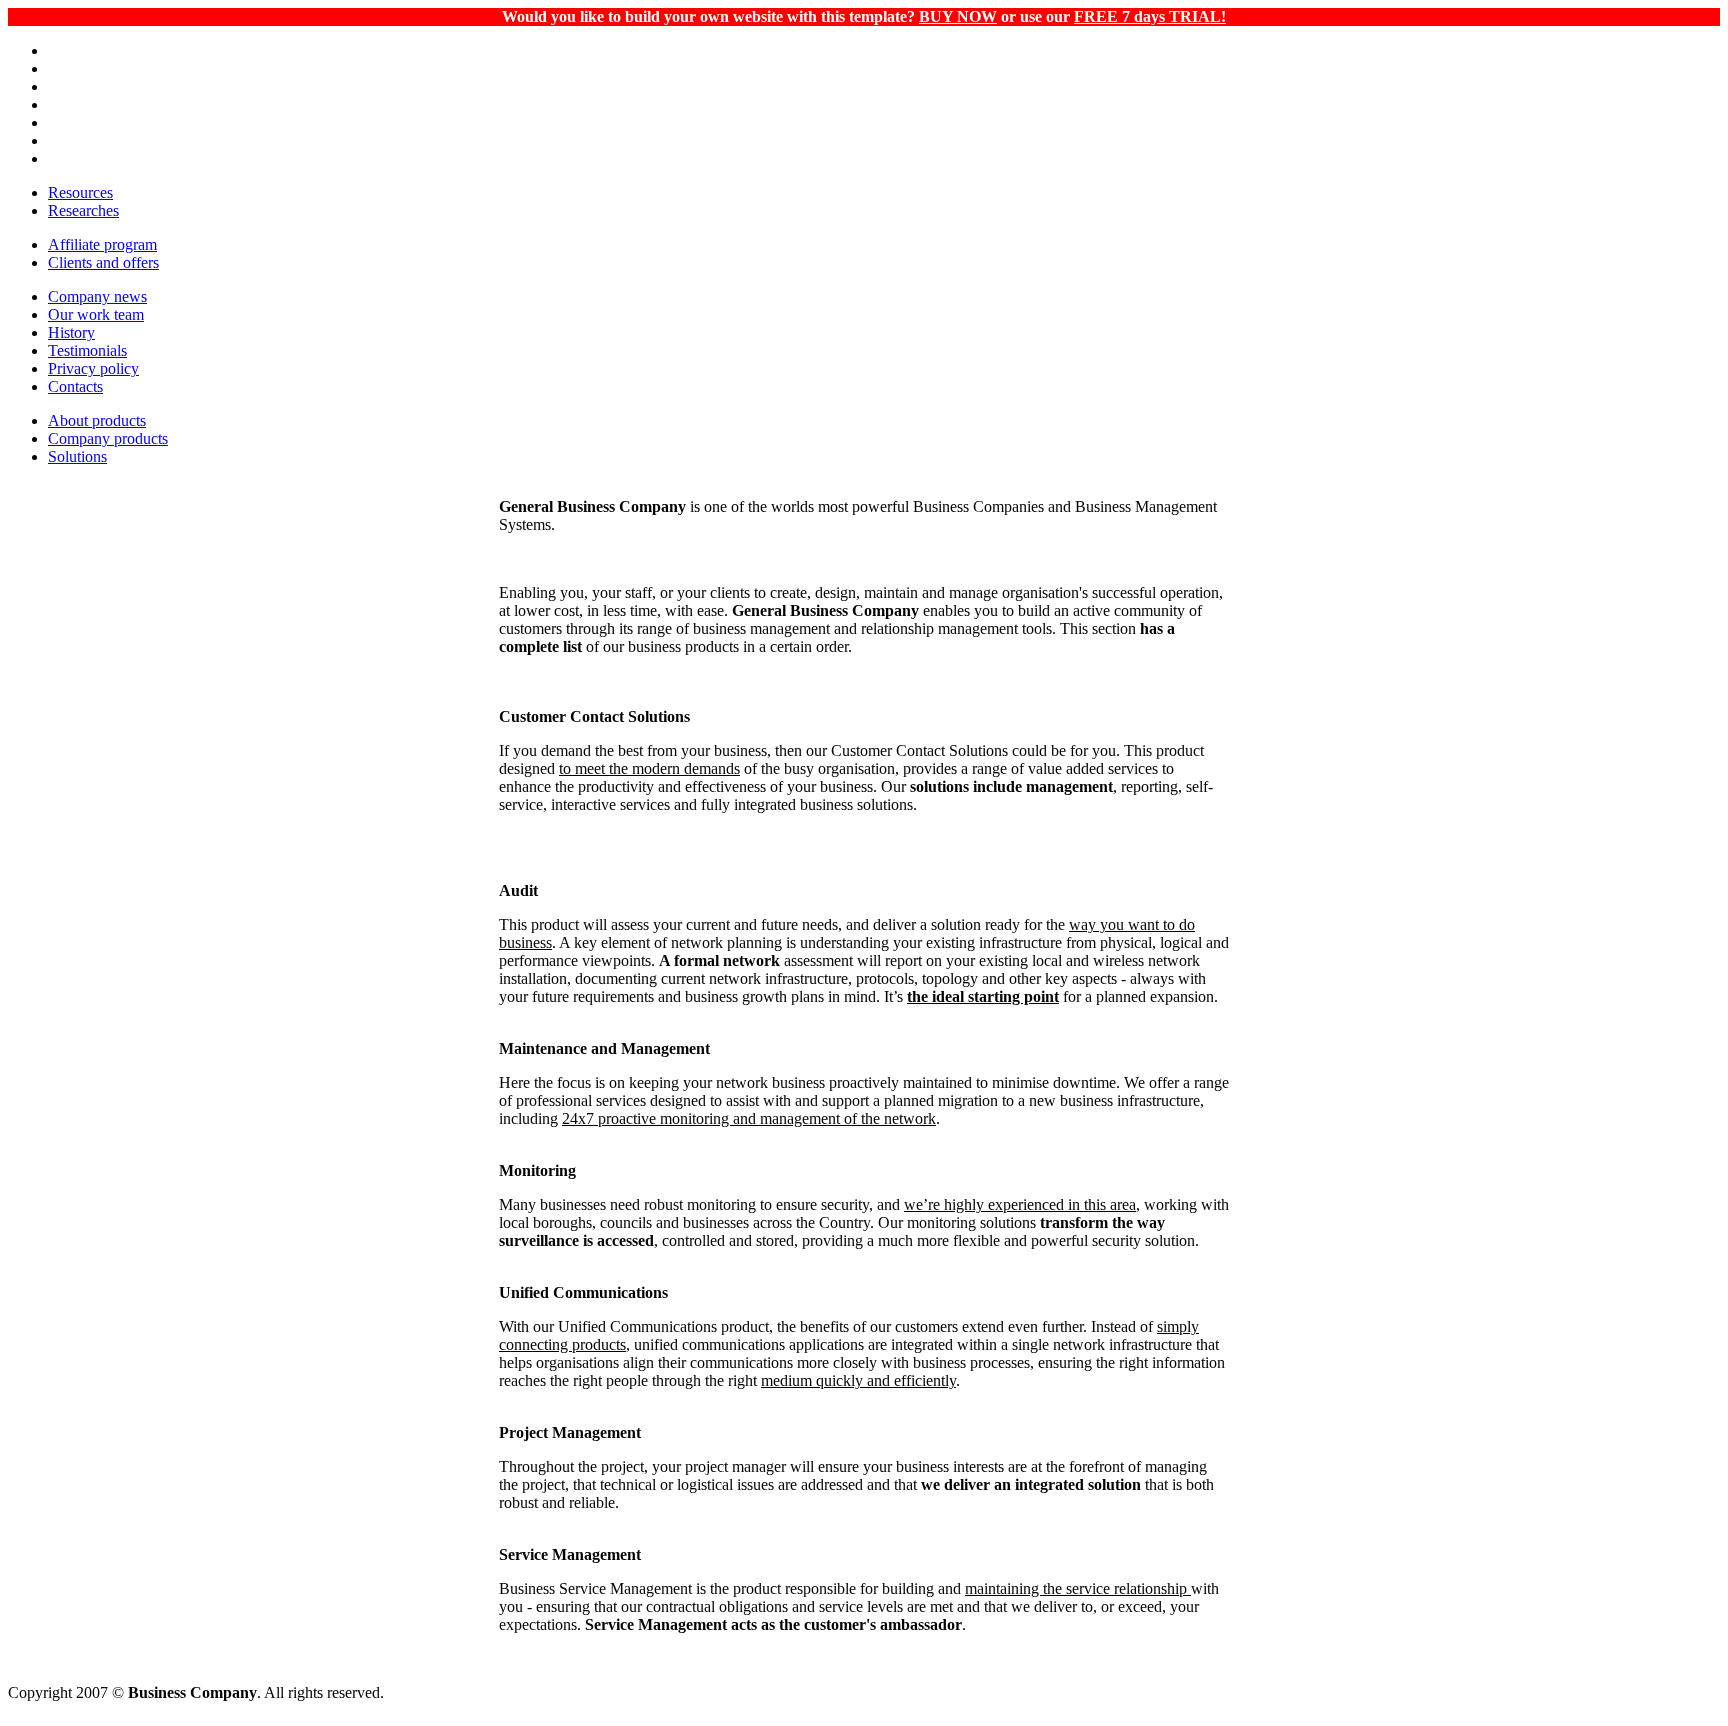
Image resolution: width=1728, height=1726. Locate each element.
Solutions (77, 456)
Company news (97, 296)
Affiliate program (102, 244)
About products (97, 420)
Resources (80, 192)
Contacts (75, 386)
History (71, 332)
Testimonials (87, 350)
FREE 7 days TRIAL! (1150, 16)
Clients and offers (103, 262)
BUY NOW (958, 16)
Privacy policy (93, 368)
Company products (108, 438)
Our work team (96, 314)
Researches (83, 210)
